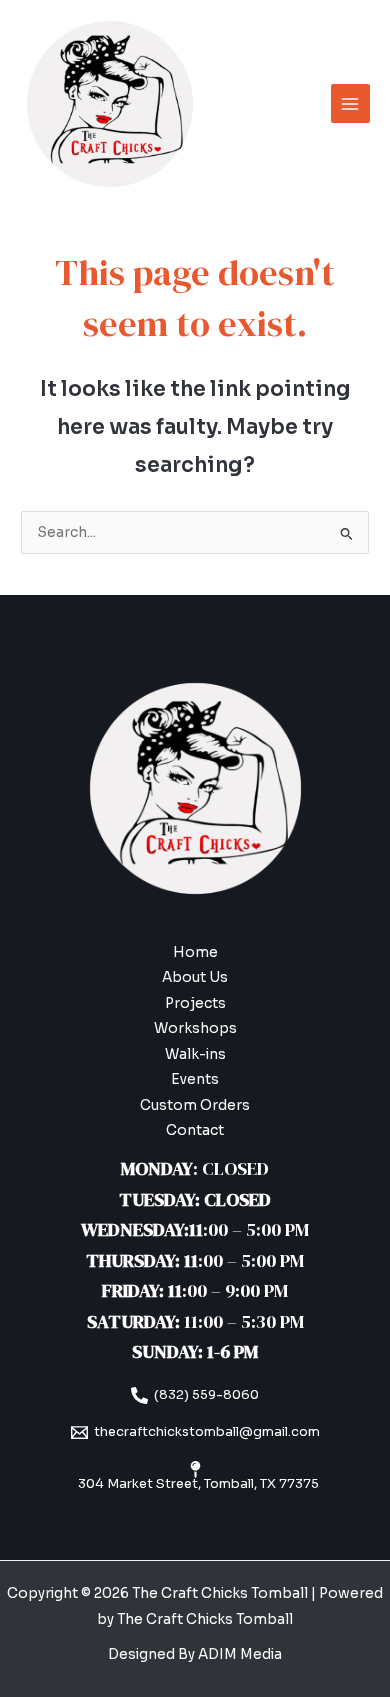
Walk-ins (195, 1054)
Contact (195, 1130)
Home (195, 952)
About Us (195, 977)
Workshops (195, 1028)
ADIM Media (240, 1654)
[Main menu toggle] (350, 103)
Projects (195, 1003)
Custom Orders (195, 1105)
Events (195, 1079)
